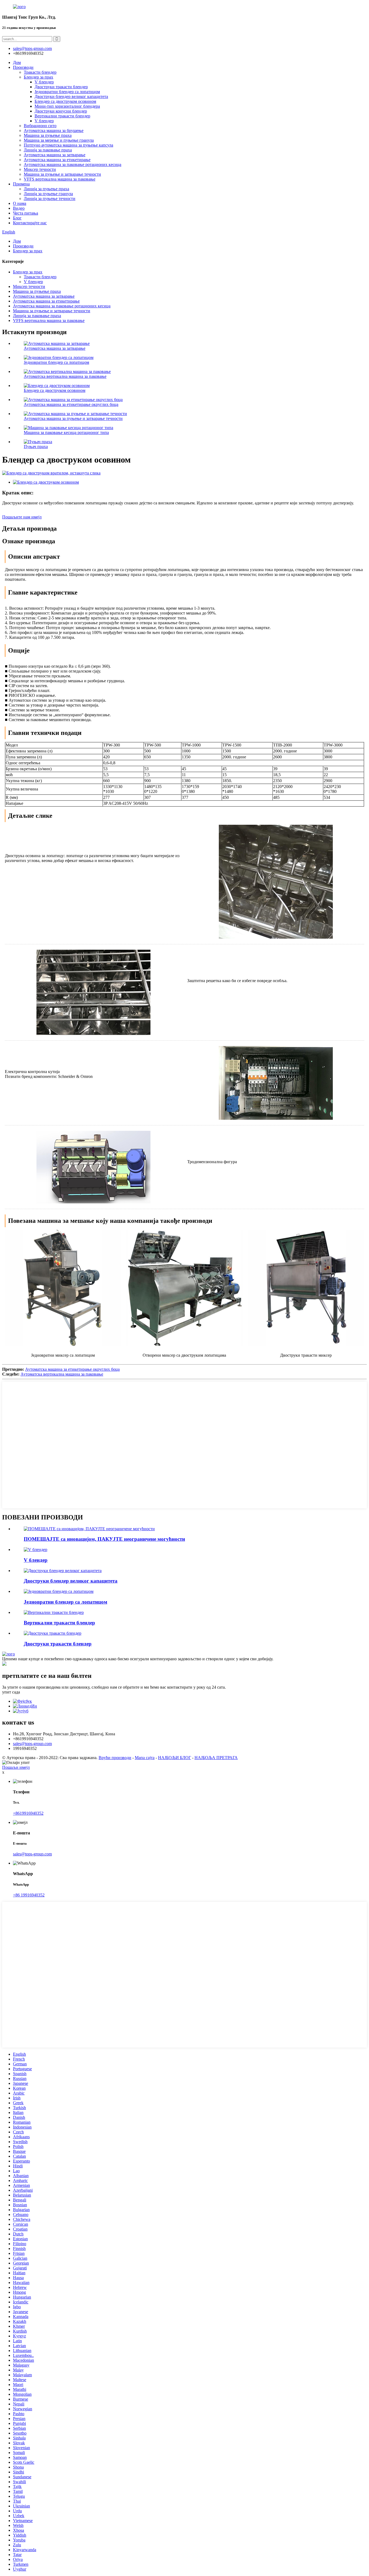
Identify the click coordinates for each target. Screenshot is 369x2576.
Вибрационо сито (40, 126)
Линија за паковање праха (48, 150)
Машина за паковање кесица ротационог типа (66, 432)
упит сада (11, 1692)
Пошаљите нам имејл (22, 517)
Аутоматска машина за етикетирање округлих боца (71, 404)
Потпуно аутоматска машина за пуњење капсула (68, 145)
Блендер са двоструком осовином (65, 101)
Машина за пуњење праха (48, 135)
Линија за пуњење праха (46, 189)
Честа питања (26, 213)
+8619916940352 (28, 1813)
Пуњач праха (36, 447)
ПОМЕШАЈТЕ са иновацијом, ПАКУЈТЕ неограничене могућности (104, 1539)
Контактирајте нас (30, 223)
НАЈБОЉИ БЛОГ (175, 1758)
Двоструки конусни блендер (61, 111)
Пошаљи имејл (16, 1767)
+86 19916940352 (29, 1895)
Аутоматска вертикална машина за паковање (65, 376)
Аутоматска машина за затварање (55, 155)
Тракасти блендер (40, 72)
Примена (21, 184)
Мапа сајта (145, 1758)
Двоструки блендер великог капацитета (71, 96)
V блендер (44, 82)
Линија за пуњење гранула (48, 194)
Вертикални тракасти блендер (62, 116)
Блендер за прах (38, 77)
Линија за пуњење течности (50, 198)
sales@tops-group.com (32, 1744)
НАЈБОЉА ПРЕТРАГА (216, 1758)
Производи (23, 67)
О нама (20, 203)
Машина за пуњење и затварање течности (62, 174)
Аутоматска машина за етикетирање (57, 160)
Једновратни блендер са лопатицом (67, 92)
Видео (19, 208)
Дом (17, 62)
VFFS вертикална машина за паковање (60, 179)
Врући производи (115, 1758)
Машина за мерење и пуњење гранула (59, 140)
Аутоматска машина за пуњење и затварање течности (73, 418)
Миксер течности (40, 169)
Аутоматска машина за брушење (54, 130)
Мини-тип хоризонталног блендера (67, 106)
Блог (17, 218)
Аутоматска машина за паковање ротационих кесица (73, 164)
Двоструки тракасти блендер (61, 87)
